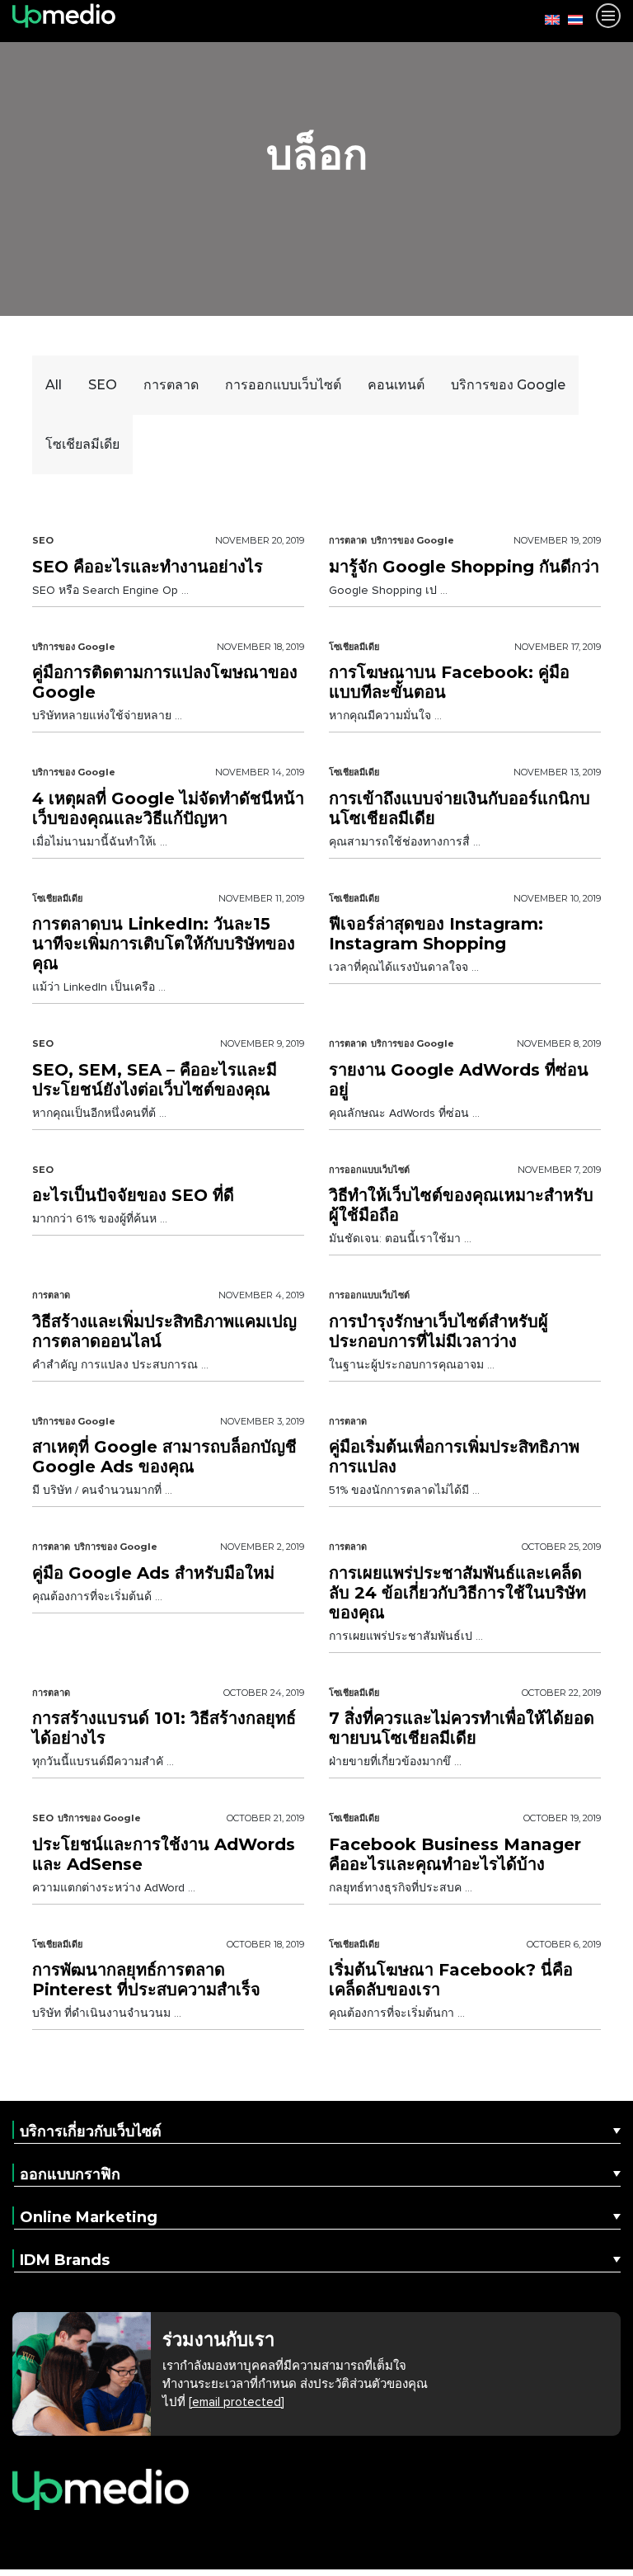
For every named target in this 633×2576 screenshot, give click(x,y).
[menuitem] (548, 19)
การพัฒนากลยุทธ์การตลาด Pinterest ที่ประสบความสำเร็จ (146, 1980)
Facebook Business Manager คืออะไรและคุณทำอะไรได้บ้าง (455, 1854)
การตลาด (348, 540)
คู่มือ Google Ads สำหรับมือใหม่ (153, 1573)
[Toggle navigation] (608, 16)
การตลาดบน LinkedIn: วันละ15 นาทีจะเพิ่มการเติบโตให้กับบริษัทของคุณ (164, 944)
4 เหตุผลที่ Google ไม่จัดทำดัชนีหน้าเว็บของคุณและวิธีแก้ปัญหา (168, 808)
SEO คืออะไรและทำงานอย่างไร (148, 567)
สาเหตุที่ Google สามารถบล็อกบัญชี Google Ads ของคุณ (164, 1457)
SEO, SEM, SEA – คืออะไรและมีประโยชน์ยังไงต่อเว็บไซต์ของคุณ (155, 1080)
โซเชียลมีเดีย (354, 647)
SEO (43, 540)
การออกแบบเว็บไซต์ (369, 1170)
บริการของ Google (413, 540)
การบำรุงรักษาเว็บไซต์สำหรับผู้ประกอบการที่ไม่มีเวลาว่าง (438, 1331)
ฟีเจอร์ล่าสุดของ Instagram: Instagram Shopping (436, 934)
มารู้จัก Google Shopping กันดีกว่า (464, 567)
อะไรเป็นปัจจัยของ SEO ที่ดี (133, 1195)
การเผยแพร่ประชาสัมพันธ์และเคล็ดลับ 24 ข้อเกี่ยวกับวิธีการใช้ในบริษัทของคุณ (457, 1593)
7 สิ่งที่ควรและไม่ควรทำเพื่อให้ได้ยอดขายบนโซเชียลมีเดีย (462, 1728)
